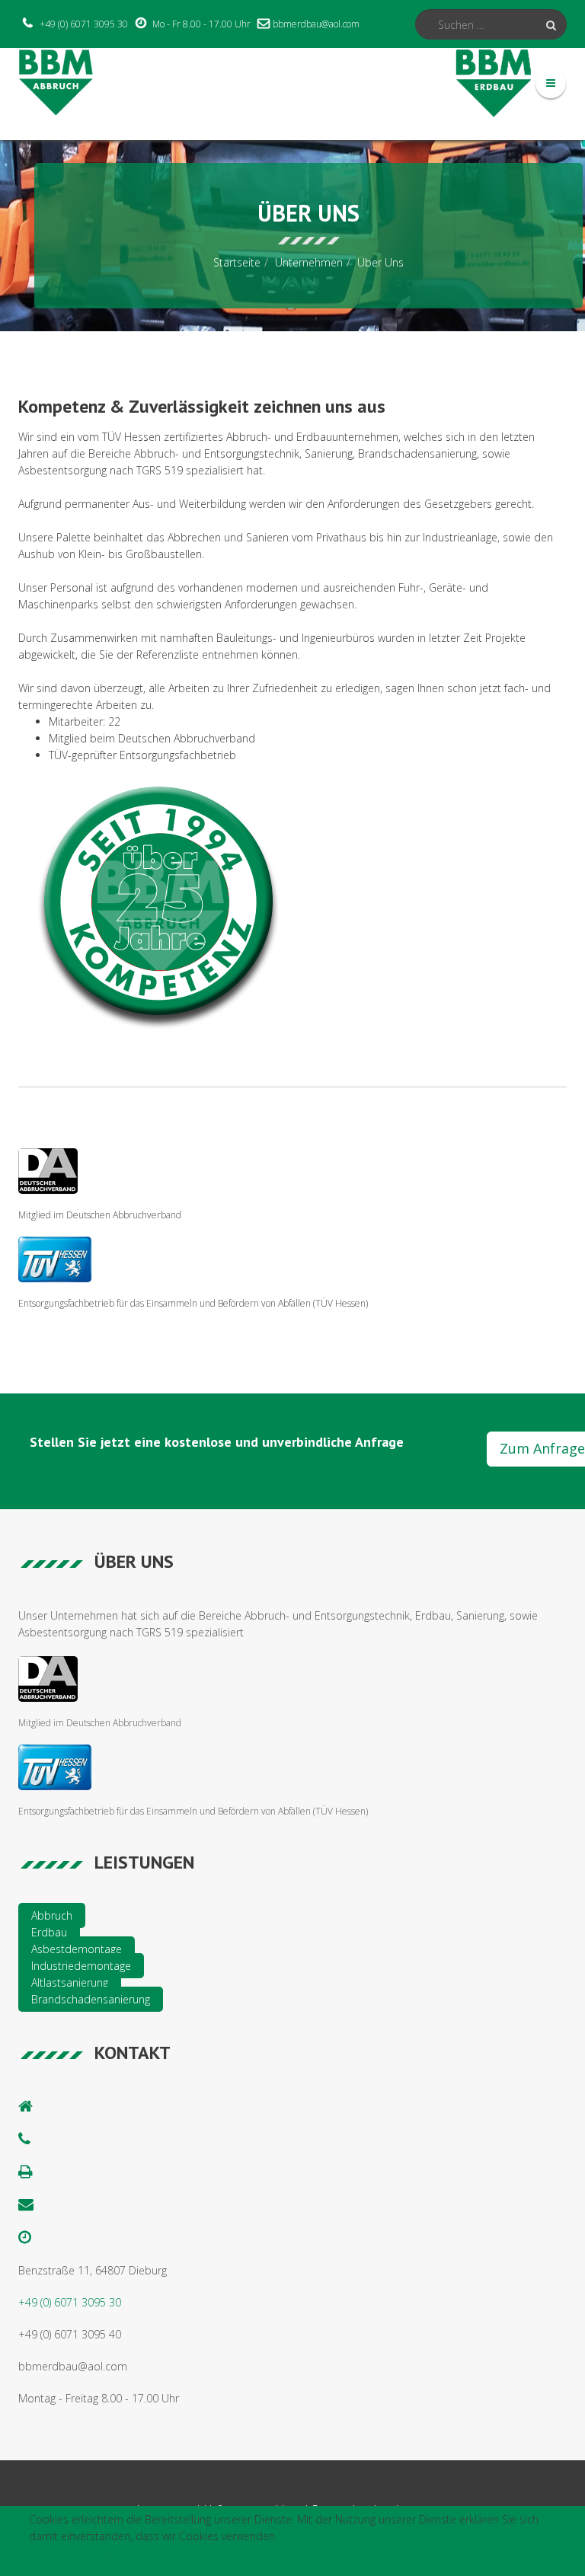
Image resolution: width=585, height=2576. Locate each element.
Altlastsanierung (70, 1982)
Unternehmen (309, 262)
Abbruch (52, 1915)
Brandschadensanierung (91, 1999)
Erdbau (49, 1932)
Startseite (237, 262)
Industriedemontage (81, 1966)
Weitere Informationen (95, 2557)
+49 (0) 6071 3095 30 (84, 24)
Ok (181, 2557)
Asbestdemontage (77, 1949)
